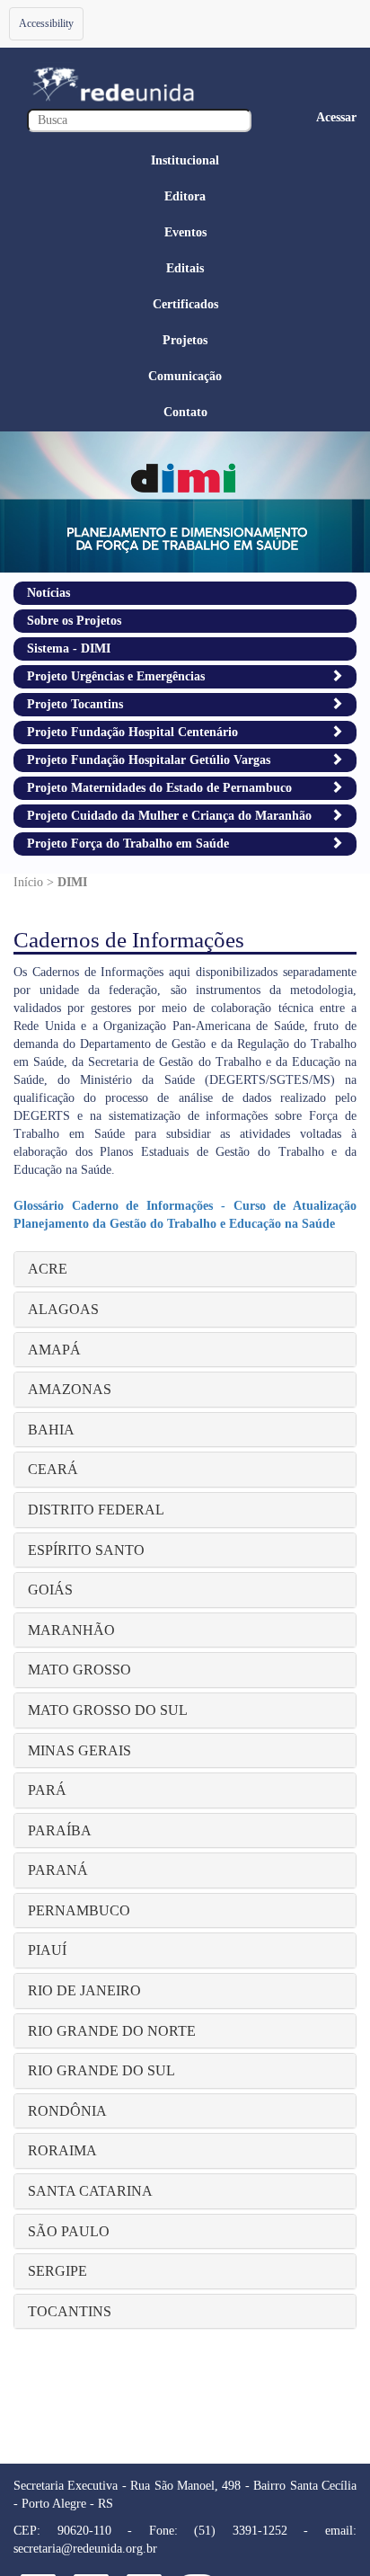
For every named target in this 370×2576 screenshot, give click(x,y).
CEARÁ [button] (53, 1469)
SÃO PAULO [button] (69, 2231)
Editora (185, 196)
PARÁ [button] (47, 1790)
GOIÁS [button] (50, 1590)
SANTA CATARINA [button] (90, 2191)
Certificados (185, 304)
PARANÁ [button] (58, 1870)
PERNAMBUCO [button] (79, 1910)
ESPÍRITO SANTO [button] (86, 1550)
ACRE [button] (48, 1269)
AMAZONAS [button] (70, 1389)
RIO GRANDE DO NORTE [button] (112, 2031)
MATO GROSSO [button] (79, 1670)
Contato (185, 412)
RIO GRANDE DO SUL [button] (101, 2070)
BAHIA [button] (51, 1430)
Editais (185, 268)
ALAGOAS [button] (63, 1309)
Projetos (185, 340)
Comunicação (185, 376)
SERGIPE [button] (57, 2271)
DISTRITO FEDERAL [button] (96, 1510)
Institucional (185, 160)
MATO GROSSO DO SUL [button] (108, 1710)
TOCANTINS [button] (70, 2311)
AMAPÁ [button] (54, 1350)
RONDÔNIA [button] (67, 2111)
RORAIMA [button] (62, 2150)
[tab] (185, 1269)
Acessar (336, 117)
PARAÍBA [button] (60, 1830)
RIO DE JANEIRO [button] (84, 1990)
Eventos (185, 232)
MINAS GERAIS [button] (79, 1750)
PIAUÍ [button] (47, 1950)
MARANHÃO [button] (71, 1630)
